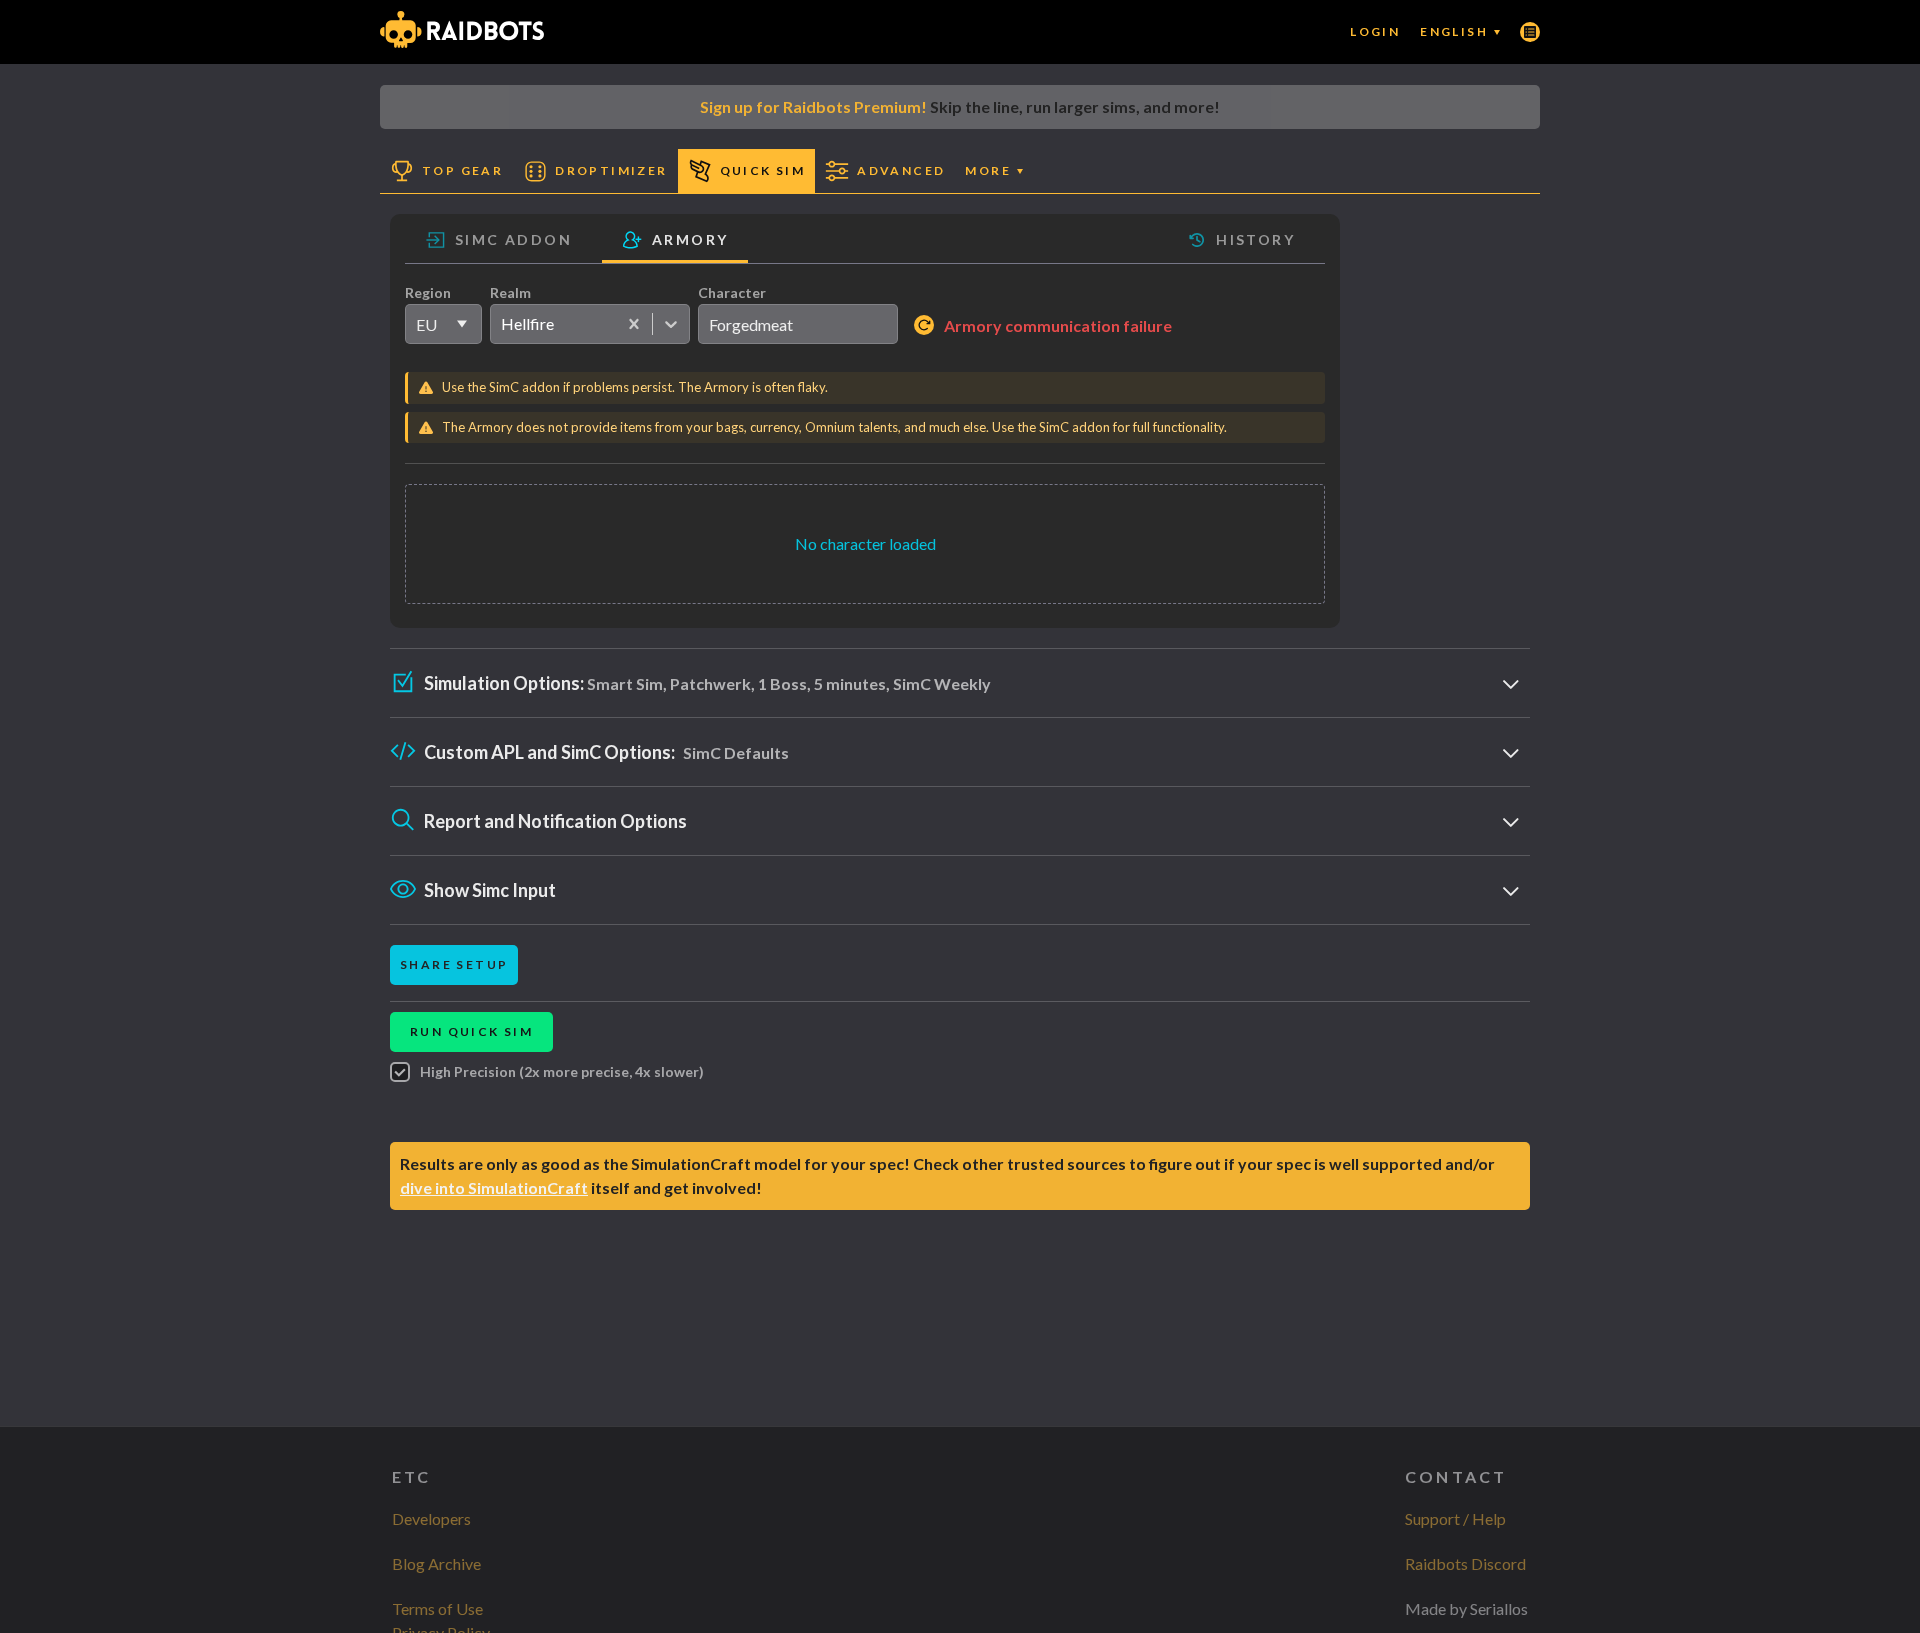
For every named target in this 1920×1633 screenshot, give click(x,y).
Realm (510, 292)
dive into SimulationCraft (494, 1187)
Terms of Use (437, 1608)
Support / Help (1455, 1518)
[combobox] (500, 324)
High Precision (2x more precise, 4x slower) (562, 1071)
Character (732, 292)
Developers (431, 1518)
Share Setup (454, 964)
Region (428, 292)
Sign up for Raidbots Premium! (813, 106)
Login (1375, 31)
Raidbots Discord (1465, 1563)
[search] (798, 324)
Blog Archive (436, 1563)
